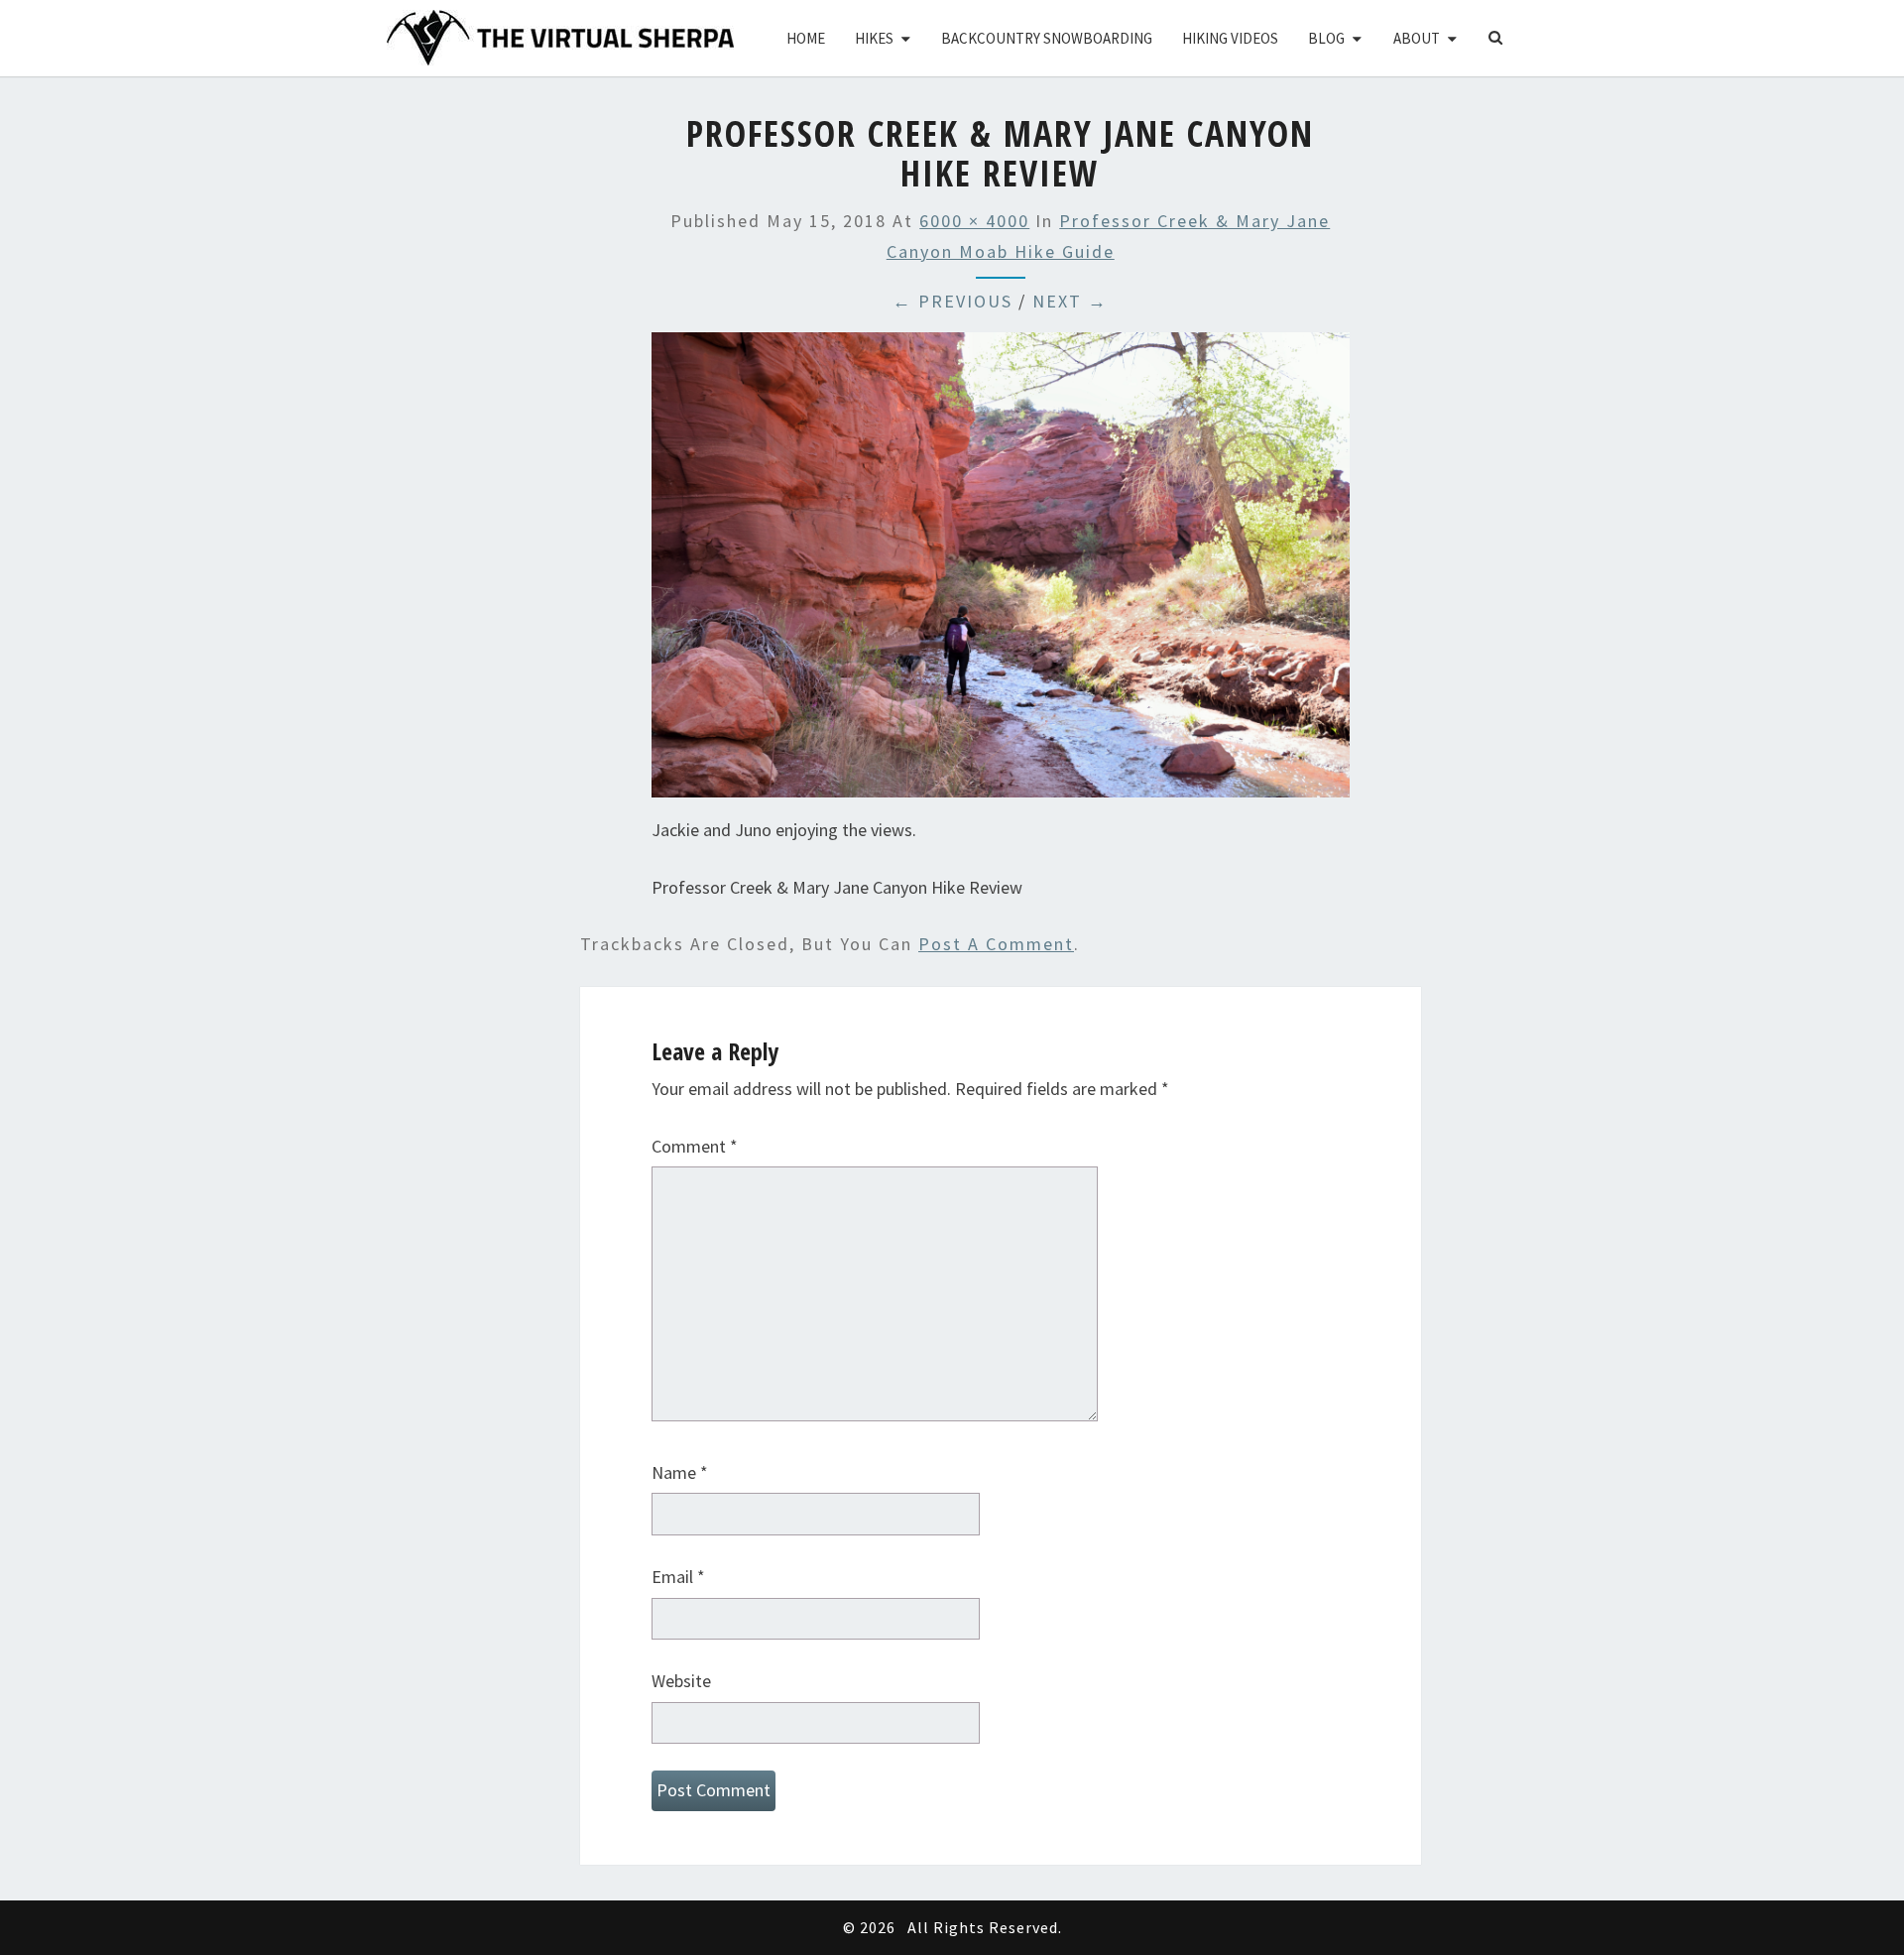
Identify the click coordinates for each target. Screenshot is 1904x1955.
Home (806, 38)
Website (681, 1681)
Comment (695, 1146)
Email (678, 1577)
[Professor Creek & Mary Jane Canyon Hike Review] (1001, 572)
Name (680, 1472)
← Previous (952, 301)
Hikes (874, 38)
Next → (1070, 301)
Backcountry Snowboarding (1047, 38)
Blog (1326, 38)
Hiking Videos (1230, 38)
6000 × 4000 (974, 221)
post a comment (996, 944)
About (1417, 38)
